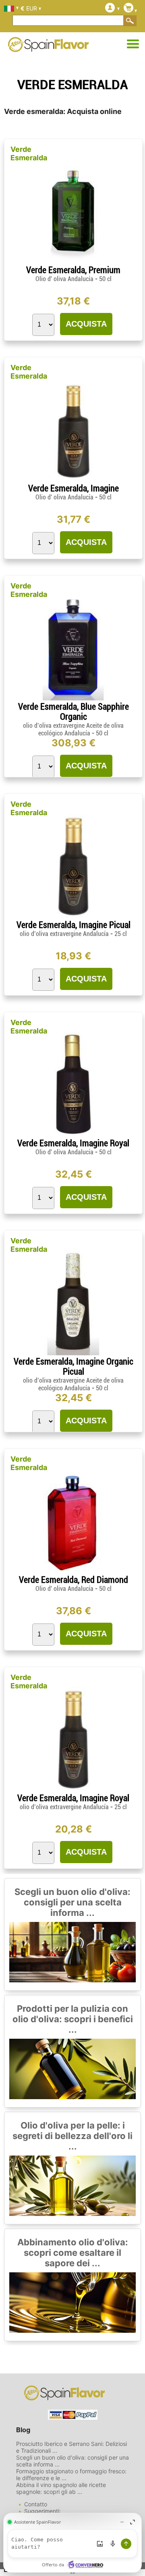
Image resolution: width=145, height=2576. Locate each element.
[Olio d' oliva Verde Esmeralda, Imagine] (73, 480)
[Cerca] (130, 21)
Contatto (36, 2504)
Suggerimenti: (42, 2511)
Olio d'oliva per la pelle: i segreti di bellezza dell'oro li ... (72, 2136)
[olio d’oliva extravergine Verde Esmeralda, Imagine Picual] (73, 916)
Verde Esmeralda (29, 153)
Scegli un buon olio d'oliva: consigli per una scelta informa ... (72, 1902)
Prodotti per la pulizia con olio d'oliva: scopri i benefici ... (73, 2019)
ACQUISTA (86, 324)
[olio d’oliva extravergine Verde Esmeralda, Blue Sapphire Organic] (73, 698)
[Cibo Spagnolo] (48, 47)
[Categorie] (133, 44)
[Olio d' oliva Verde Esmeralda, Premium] (73, 262)
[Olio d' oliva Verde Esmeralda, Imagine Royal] (73, 1135)
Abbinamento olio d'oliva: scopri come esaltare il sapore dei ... (73, 2253)
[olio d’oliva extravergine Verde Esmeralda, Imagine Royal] (73, 1790)
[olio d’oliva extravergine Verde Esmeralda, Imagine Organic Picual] (73, 1353)
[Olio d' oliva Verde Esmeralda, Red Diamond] (73, 1571)
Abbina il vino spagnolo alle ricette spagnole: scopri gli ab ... (61, 2488)
